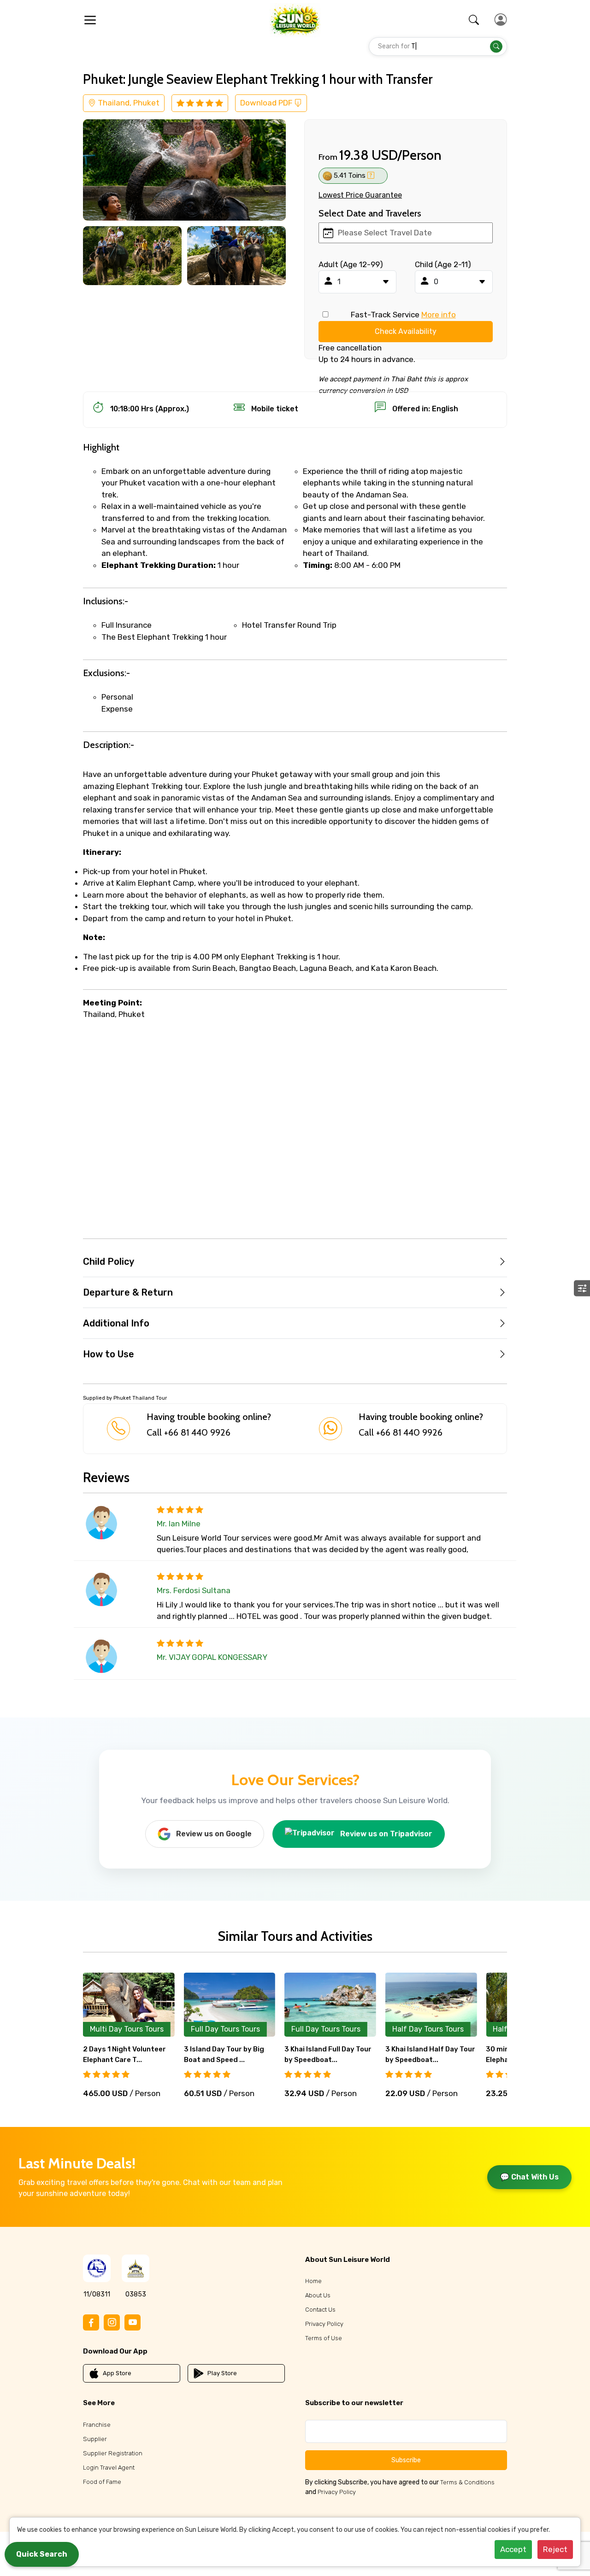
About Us (318, 2295)
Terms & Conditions (467, 2482)
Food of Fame (102, 2482)
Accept (513, 2549)
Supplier (95, 2439)
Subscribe (406, 2460)
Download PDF (267, 103)
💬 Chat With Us (529, 2177)
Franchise (97, 2425)
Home (313, 2281)
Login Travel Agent (109, 2468)
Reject (555, 2549)
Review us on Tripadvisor (386, 1834)
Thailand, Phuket (128, 103)
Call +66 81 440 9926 (189, 1432)
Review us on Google (214, 1834)
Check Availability (406, 331)
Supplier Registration (113, 2453)
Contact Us (320, 2310)
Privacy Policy (324, 2324)
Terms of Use (324, 2338)
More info (439, 315)
